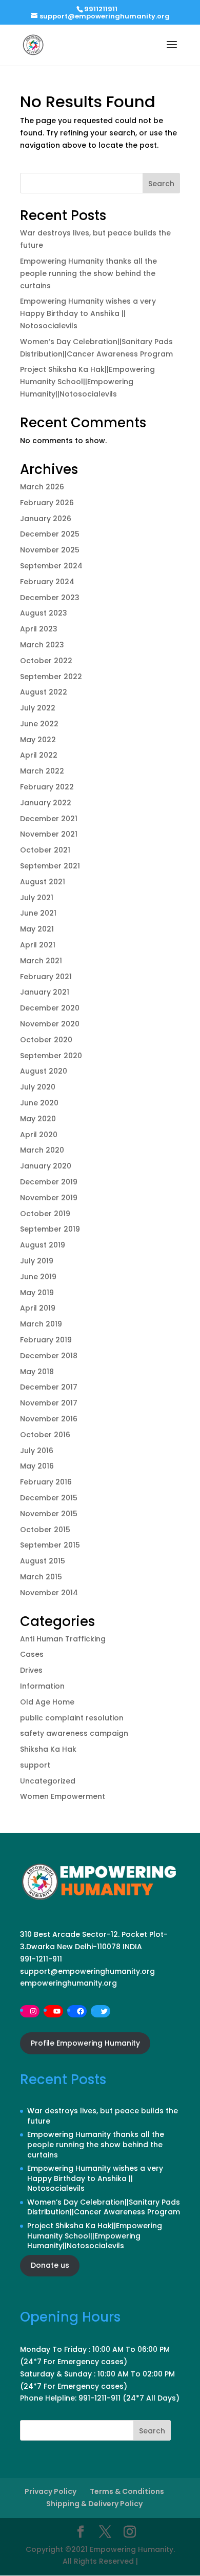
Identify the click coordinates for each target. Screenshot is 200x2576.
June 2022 (39, 724)
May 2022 (38, 740)
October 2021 (45, 850)
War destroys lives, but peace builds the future (103, 2116)
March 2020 (42, 1150)
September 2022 (51, 677)
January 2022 (46, 803)
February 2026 (47, 503)
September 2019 (50, 1229)
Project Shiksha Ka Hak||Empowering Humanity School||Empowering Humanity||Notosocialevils (87, 382)
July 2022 (38, 708)
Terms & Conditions (127, 2491)
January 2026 (46, 519)
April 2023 (39, 629)
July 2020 (38, 1087)
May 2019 (37, 1293)
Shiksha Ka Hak (48, 1749)
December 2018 (49, 1356)
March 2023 (42, 645)
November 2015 (49, 1514)
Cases (32, 1654)
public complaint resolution (72, 1718)
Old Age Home (47, 1702)
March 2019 (41, 1324)
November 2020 (50, 1024)
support (35, 1765)
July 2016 (37, 1451)
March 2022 (42, 771)
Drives (31, 1670)
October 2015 (45, 1530)
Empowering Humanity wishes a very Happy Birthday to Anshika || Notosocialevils (88, 313)
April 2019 (38, 1308)
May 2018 (37, 1372)
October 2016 (45, 1435)
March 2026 (42, 487)
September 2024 (51, 566)
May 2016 (37, 1466)
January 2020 (46, 1166)
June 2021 (38, 913)
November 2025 (50, 550)
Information (42, 1686)
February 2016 (46, 1482)
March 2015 (41, 1577)
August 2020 (44, 1071)
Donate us (50, 2265)
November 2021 (49, 834)
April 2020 (39, 1135)
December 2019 (49, 1182)
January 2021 (45, 992)
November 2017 (49, 1403)
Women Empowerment (63, 1796)
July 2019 (37, 1261)
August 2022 (44, 692)
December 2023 (50, 598)
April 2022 (39, 755)
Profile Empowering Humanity (85, 2043)
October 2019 (45, 1214)
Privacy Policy (51, 2491)
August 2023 (44, 613)
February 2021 (46, 977)
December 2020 (50, 1008)
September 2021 (50, 866)
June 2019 (38, 1277)
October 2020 (46, 1040)
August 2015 (43, 1561)
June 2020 (39, 1103)
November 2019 (49, 1198)
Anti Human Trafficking (63, 1639)
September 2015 (50, 1545)
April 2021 (38, 945)
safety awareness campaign (74, 1733)
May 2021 (37, 929)
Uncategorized (48, 1781)
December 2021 (49, 819)
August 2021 (43, 882)
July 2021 (37, 898)
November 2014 (49, 1593)
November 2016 (49, 1419)
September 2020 (51, 1056)
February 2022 (47, 787)
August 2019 (43, 1245)
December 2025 (50, 534)
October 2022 (46, 661)
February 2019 (46, 1340)
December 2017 (49, 1387)
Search (161, 184)
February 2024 (47, 582)
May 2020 (38, 1119)
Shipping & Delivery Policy (94, 2504)
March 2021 (41, 961)
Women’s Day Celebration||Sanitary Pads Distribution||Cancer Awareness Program (104, 2207)
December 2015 (49, 1498)
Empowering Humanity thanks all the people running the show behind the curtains (88, 273)
